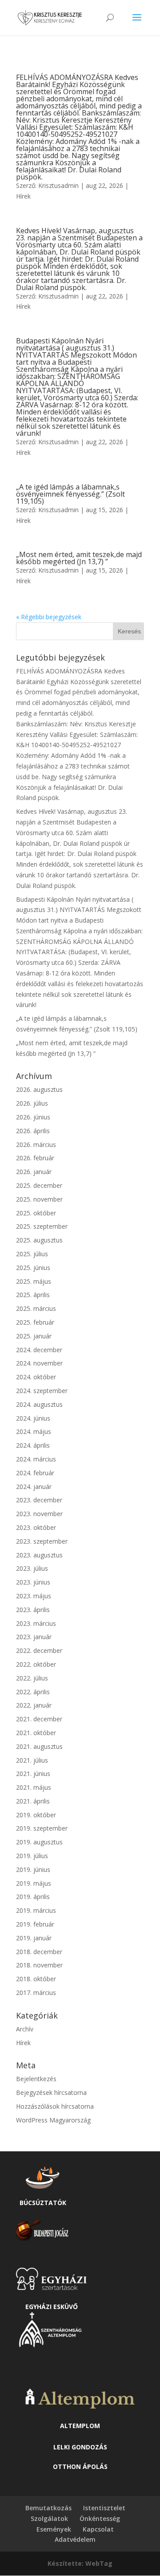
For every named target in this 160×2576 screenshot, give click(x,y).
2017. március (36, 1993)
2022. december (39, 1650)
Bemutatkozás (48, 2508)
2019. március (36, 1910)
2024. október (36, 1377)
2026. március (36, 1145)
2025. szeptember (42, 1226)
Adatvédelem (75, 2539)
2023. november (39, 1514)
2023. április (33, 1610)
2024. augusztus (39, 1404)
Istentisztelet (104, 2508)
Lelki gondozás (80, 2447)
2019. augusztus (39, 1842)
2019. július (32, 1856)
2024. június (33, 1418)
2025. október (36, 1213)
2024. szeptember (42, 1391)
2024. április (33, 1445)
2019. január (34, 1938)
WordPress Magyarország (53, 2120)
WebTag (99, 2563)
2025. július (32, 1254)
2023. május (34, 1596)
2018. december (39, 1952)
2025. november (39, 1199)
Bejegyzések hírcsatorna (51, 2092)
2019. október (36, 1815)
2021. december (39, 1719)
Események (54, 2529)
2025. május (34, 1281)
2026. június (33, 1117)
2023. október (36, 1527)
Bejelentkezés (36, 2079)
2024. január (34, 1487)
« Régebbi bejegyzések (49, 617)
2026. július (32, 1103)
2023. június (33, 1582)
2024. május (34, 1431)
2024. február (35, 1473)
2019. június (33, 1869)
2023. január (34, 1637)
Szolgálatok (49, 2518)
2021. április (33, 1801)
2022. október (36, 1664)
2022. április (33, 1692)
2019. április (33, 1897)
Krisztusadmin (58, 185)
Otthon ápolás (80, 2467)
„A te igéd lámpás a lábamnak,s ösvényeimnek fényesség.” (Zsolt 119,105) (70, 494)
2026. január (34, 1172)
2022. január (34, 1705)
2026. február (35, 1158)
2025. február (35, 1322)
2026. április (33, 1131)
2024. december (39, 1350)
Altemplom (80, 2426)
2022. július (32, 1678)
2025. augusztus (39, 1240)
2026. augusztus (39, 1089)
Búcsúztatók (43, 2203)
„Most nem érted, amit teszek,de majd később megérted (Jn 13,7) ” (79, 558)
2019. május (34, 1883)
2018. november (39, 1965)
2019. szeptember (42, 1828)
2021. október (36, 1733)
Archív (25, 2029)
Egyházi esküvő (52, 2307)
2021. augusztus (39, 1746)
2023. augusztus (39, 1555)
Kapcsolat (98, 2529)
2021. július (32, 1760)
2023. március (36, 1623)
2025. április (33, 1295)
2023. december (39, 1500)
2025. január (34, 1336)
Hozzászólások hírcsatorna (55, 2106)
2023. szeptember (42, 1541)
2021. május (34, 1787)
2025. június (33, 1268)
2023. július (32, 1568)
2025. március (36, 1308)
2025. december (39, 1185)
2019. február (35, 1924)
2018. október (36, 1979)
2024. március (36, 1459)
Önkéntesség (100, 2518)
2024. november (39, 1363)
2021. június (33, 1774)
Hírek (23, 196)
